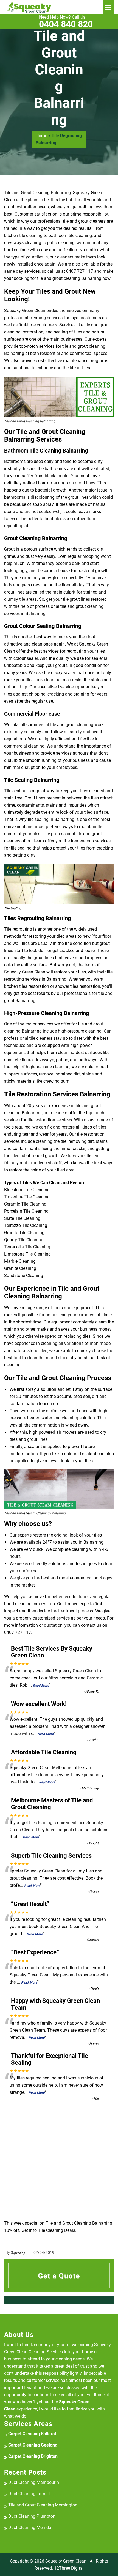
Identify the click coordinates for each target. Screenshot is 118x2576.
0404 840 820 (66, 22)
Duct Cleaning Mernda (30, 2527)
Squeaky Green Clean (66, 2561)
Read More (41, 1686)
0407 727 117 (80, 271)
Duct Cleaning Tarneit (29, 2494)
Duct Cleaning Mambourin (34, 2482)
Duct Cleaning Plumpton (32, 2516)
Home (41, 136)
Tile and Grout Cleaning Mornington (43, 2505)
